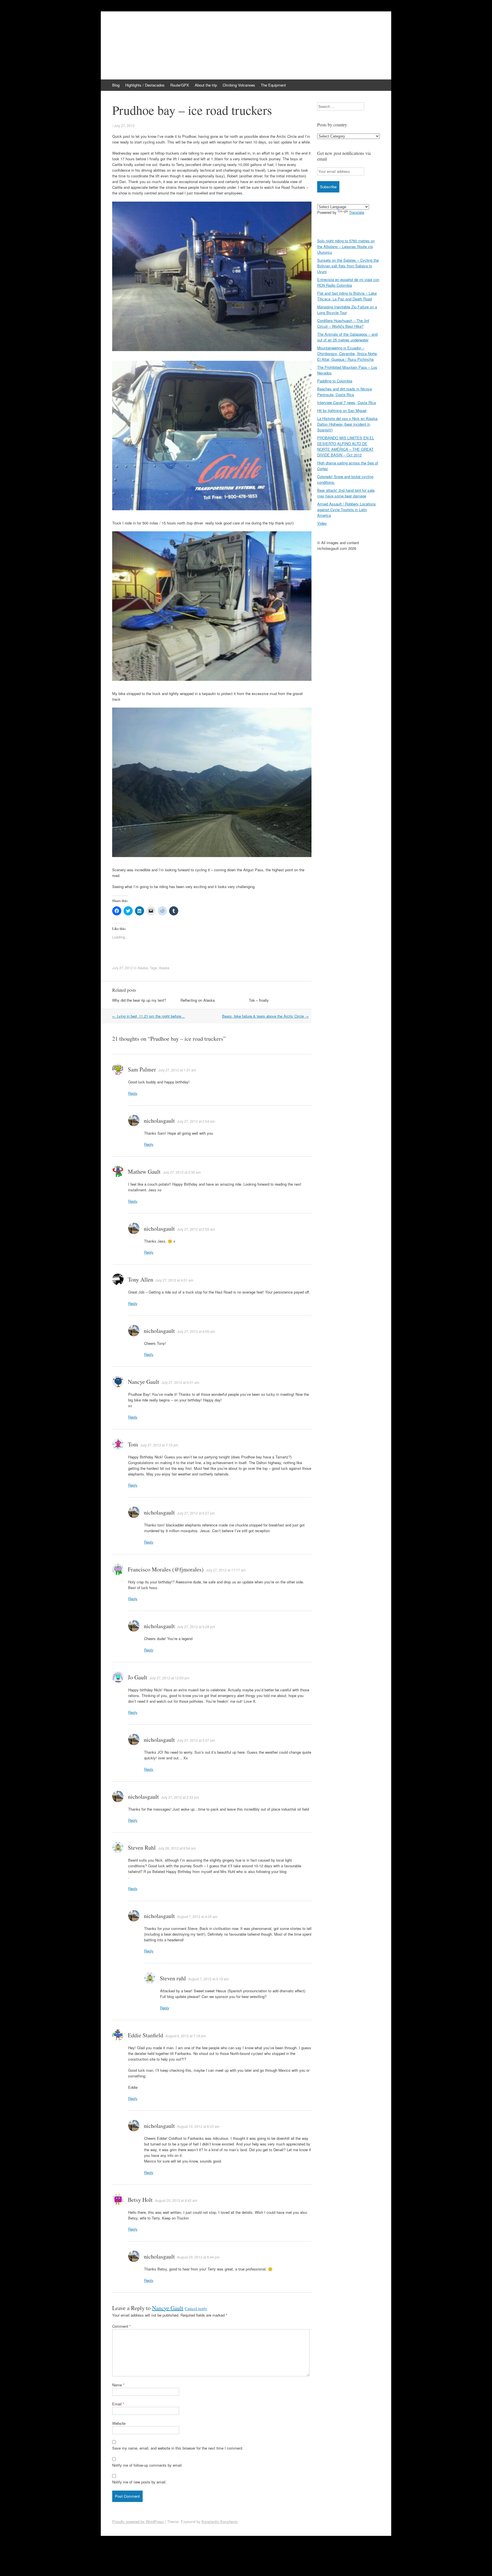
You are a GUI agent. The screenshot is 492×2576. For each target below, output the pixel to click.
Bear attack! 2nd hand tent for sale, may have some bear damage (346, 493)
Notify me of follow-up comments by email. (147, 2465)
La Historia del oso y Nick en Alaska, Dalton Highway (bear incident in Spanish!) (348, 424)
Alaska (143, 968)
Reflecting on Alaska (198, 1000)
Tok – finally (259, 1000)
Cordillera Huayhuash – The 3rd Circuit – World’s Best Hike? (343, 323)
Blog (116, 85)
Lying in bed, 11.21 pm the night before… (148, 1016)
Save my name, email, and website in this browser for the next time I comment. (178, 2448)
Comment (121, 2326)
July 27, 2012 (124, 125)
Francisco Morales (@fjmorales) (166, 1569)
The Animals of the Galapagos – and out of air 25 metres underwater (347, 337)
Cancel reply (196, 2308)
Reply (133, 1093)
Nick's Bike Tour (145, 30)
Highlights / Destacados (145, 85)
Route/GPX (180, 85)
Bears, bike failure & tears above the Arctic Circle (265, 1016)
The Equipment (273, 85)
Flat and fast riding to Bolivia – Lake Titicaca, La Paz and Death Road (347, 296)
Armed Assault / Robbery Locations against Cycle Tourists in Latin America (347, 510)
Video (322, 523)
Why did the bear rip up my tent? (139, 1000)
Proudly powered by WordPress (138, 2521)
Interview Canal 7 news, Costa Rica (347, 402)
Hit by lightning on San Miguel (342, 410)
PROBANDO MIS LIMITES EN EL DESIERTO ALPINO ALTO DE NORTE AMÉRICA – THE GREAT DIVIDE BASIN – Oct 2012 (346, 446)
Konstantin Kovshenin (220, 2521)
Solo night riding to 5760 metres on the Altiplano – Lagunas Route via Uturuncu (346, 246)
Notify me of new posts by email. (139, 2482)
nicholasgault (159, 1121)
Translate (357, 212)
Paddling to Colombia (335, 381)
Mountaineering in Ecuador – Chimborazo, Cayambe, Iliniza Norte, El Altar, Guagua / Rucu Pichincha (348, 353)
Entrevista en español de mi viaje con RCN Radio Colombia (348, 282)
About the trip (206, 85)
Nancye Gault (168, 2308)
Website (119, 2423)
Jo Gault (138, 1677)
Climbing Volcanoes (239, 85)
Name (118, 2385)
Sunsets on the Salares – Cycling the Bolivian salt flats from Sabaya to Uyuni (348, 266)
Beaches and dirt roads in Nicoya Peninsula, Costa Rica (345, 392)
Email (118, 2404)
